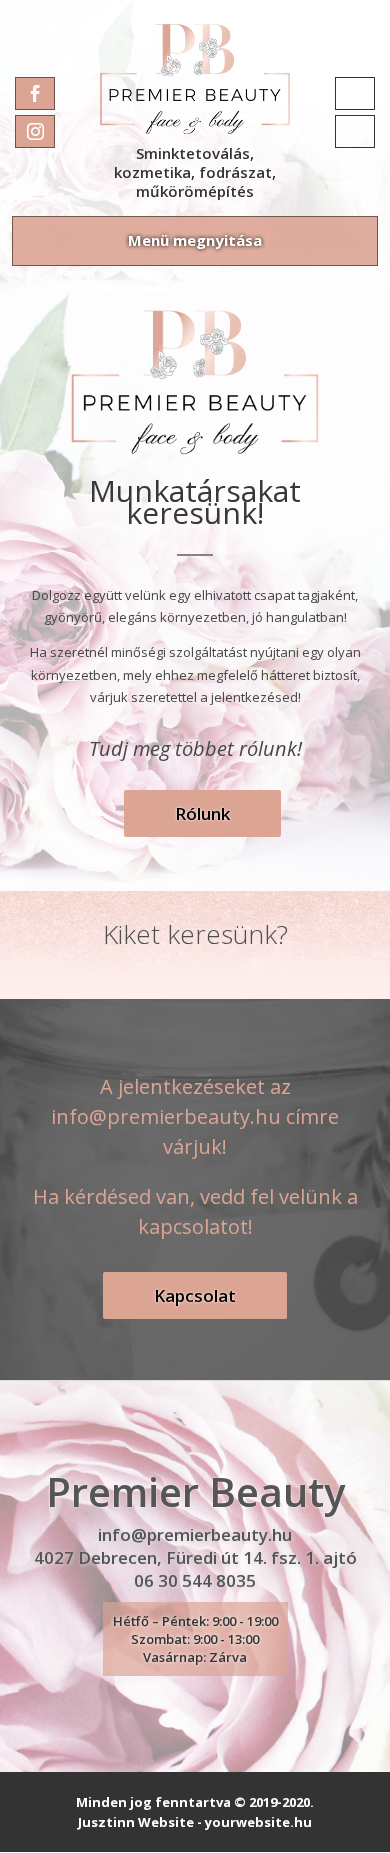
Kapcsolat (195, 1295)
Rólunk (202, 813)
